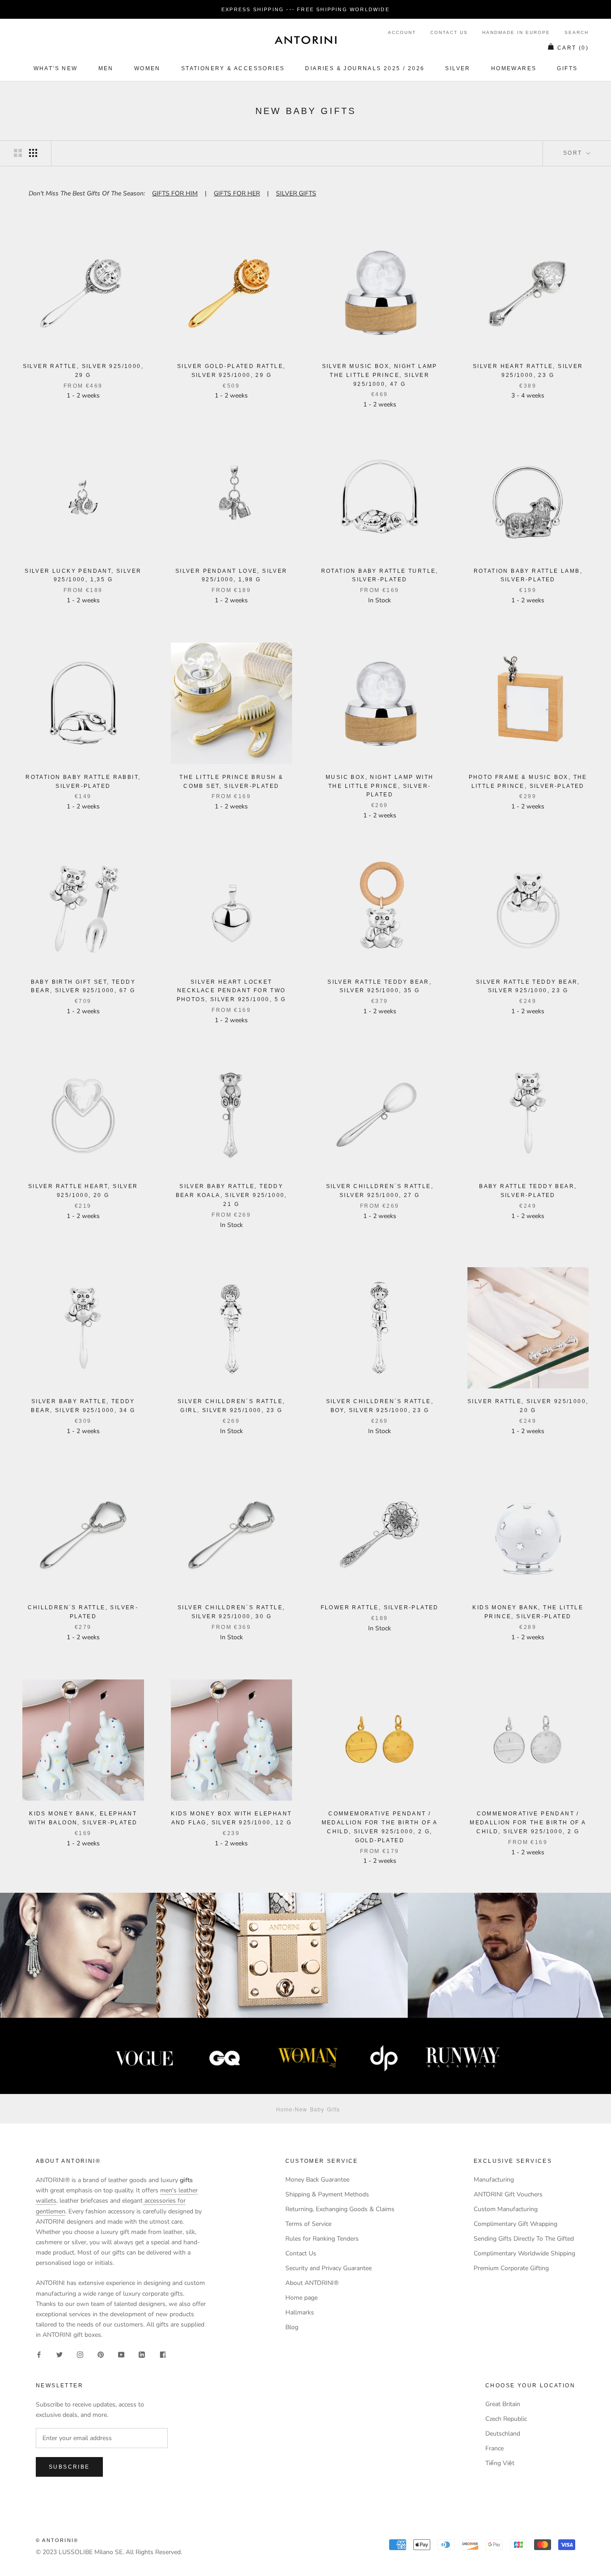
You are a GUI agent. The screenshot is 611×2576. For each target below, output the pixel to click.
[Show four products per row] (33, 153)
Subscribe (69, 2467)
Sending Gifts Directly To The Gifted (524, 2239)
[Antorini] (305, 40)
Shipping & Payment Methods (327, 2194)
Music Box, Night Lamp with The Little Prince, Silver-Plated (380, 786)
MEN (106, 68)
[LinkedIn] (142, 2354)
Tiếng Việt (500, 2463)
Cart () (573, 48)
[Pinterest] (101, 2354)
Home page (301, 2298)
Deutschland (503, 2434)
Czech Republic (506, 2419)
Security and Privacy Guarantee (329, 2268)
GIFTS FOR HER (237, 193)
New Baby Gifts (317, 2109)
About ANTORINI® (312, 2283)
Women (147, 68)
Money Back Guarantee (317, 2180)
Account (402, 32)
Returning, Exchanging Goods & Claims (340, 2209)
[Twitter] (59, 2354)
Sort (574, 153)
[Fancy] (162, 2354)
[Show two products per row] (18, 153)
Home (284, 2109)
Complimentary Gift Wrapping (516, 2224)
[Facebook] (39, 2354)
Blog (292, 2327)
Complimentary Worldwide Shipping (524, 2253)
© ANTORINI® (57, 2540)
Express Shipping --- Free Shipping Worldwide (305, 9)
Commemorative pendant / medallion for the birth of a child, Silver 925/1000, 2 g (528, 1823)
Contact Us (449, 32)
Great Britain (503, 2404)
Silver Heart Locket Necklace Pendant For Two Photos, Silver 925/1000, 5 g (231, 991)
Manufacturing (494, 2180)
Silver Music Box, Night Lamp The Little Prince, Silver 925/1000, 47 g (380, 375)
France (494, 2448)
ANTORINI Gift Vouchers (508, 2194)
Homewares (514, 68)
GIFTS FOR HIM (175, 193)
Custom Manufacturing (506, 2209)
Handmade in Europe (516, 32)
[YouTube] (121, 2354)
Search (577, 32)
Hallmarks (300, 2312)
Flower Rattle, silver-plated (380, 1607)
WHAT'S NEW (56, 68)
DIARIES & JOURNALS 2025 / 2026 (365, 68)
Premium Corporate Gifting (511, 2268)
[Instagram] (80, 2354)
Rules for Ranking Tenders (322, 2239)
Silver (458, 68)
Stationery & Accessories (233, 68)
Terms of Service (308, 2224)
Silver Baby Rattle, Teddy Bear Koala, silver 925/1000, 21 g (231, 1195)
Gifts (567, 68)
